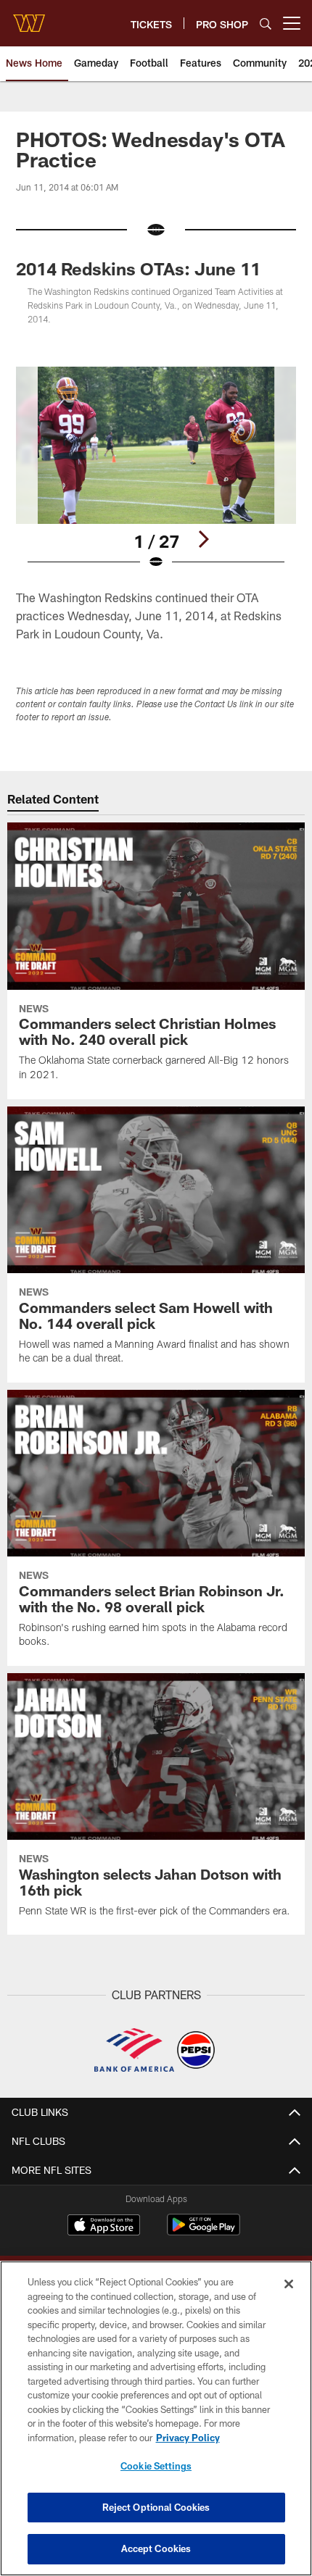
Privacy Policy (188, 2438)
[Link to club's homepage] (29, 17)
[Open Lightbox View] (156, 468)
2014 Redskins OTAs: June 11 (138, 268)
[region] (156, 2418)
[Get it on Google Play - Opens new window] (204, 2232)
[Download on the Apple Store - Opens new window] (104, 2227)
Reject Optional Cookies (156, 2507)
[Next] (203, 539)
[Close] (289, 2284)
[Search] (266, 24)
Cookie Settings (156, 2466)
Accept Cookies (156, 2548)
